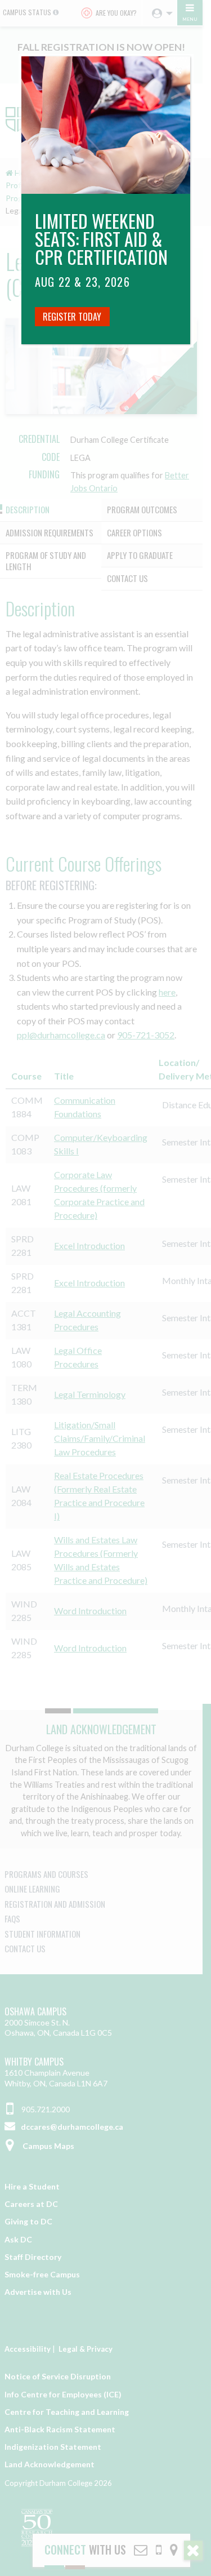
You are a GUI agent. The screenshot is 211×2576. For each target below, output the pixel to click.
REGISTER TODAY (72, 317)
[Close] (179, 68)
